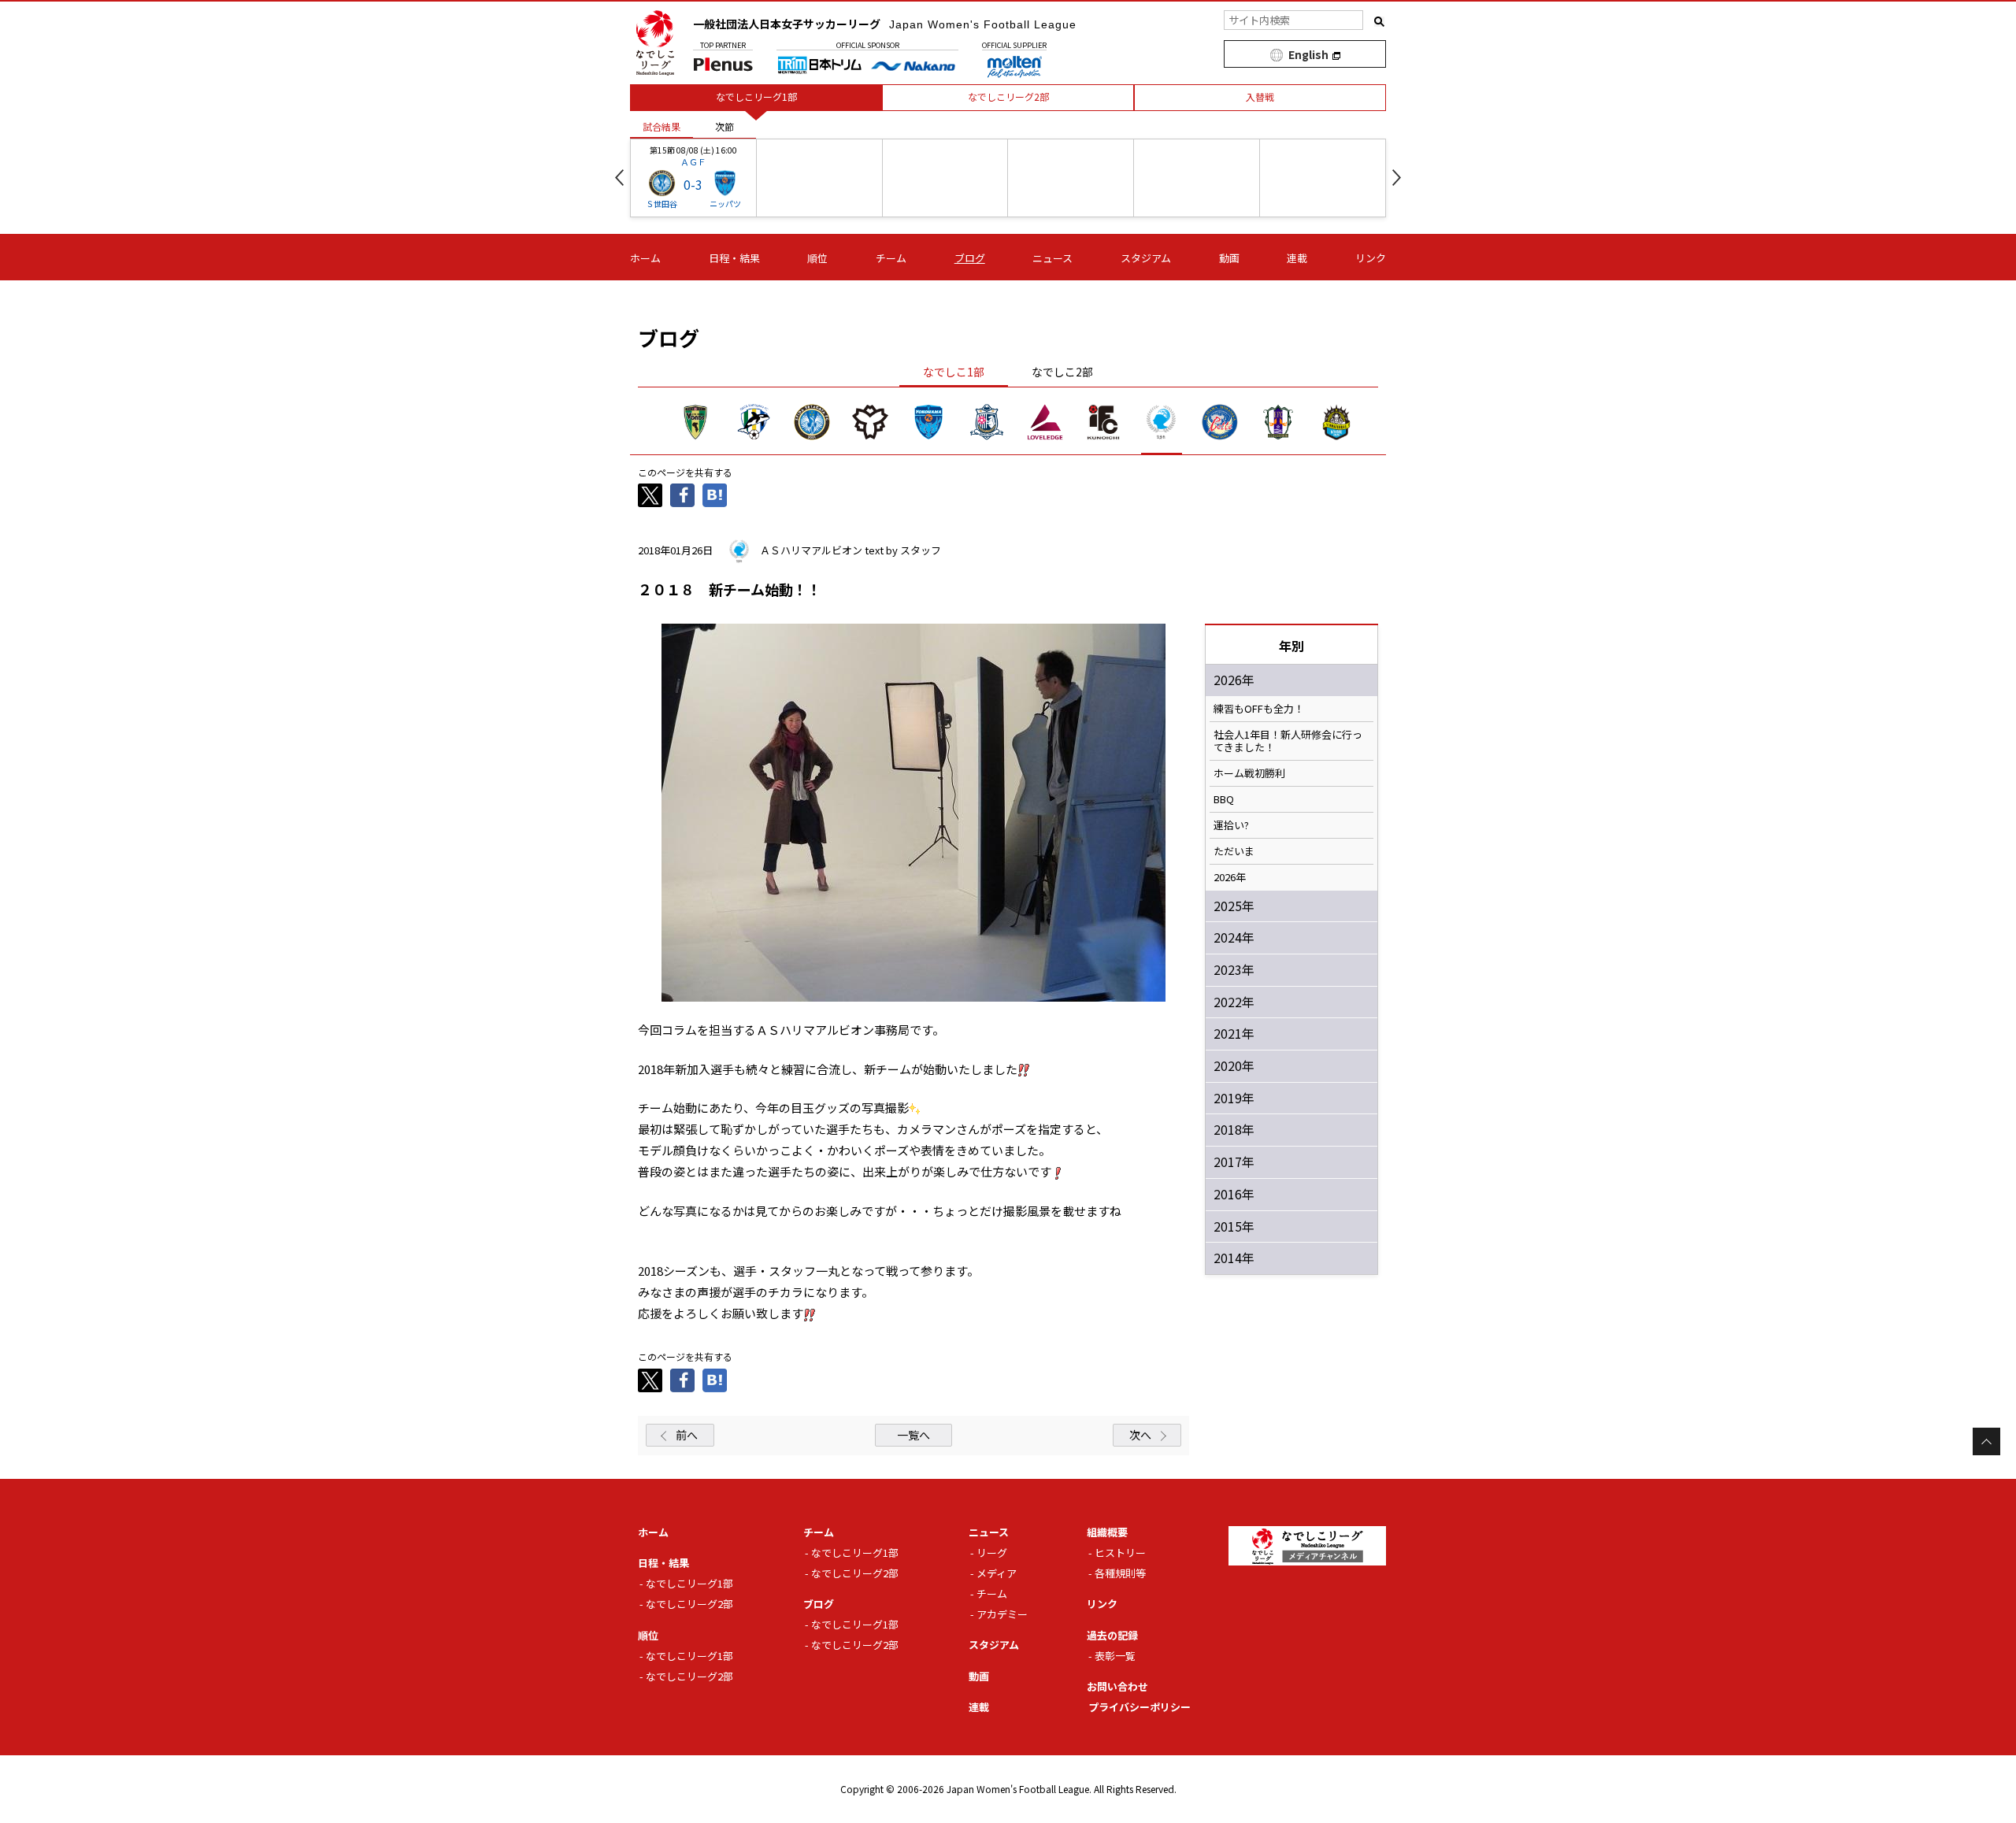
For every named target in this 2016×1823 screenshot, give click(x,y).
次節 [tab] (724, 126)
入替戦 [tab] (1260, 96)
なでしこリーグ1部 (689, 1583)
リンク (1371, 258)
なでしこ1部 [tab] (954, 372)
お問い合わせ (1117, 1686)
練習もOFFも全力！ (1259, 709)
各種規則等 (1120, 1573)
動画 (1229, 258)
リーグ (992, 1553)
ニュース (1052, 258)
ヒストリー (1120, 1553)
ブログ (970, 258)
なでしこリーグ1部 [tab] (756, 96)
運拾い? (1231, 825)
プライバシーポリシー (1140, 1707)
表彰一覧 (1115, 1656)
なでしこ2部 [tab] (1062, 372)
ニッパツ (725, 204)
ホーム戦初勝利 (1249, 773)
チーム (891, 258)
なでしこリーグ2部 (689, 1604)
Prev (619, 178)
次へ (1140, 1435)
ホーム (645, 258)
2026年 (1230, 877)
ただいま (1234, 851)
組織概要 (1107, 1532)
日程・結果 (734, 258)
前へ (687, 1435)
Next (1397, 178)
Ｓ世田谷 (661, 204)
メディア (997, 1573)
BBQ (1224, 799)
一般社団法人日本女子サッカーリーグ (885, 24)
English (1308, 54)
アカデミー (1002, 1614)
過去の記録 (1112, 1635)
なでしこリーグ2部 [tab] (1008, 96)
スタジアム (1146, 258)
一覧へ (913, 1435)
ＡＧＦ (693, 161)
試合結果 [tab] (661, 126)
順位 (817, 258)
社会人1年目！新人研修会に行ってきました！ (1288, 741)
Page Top (1986, 1441)
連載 (1297, 258)
